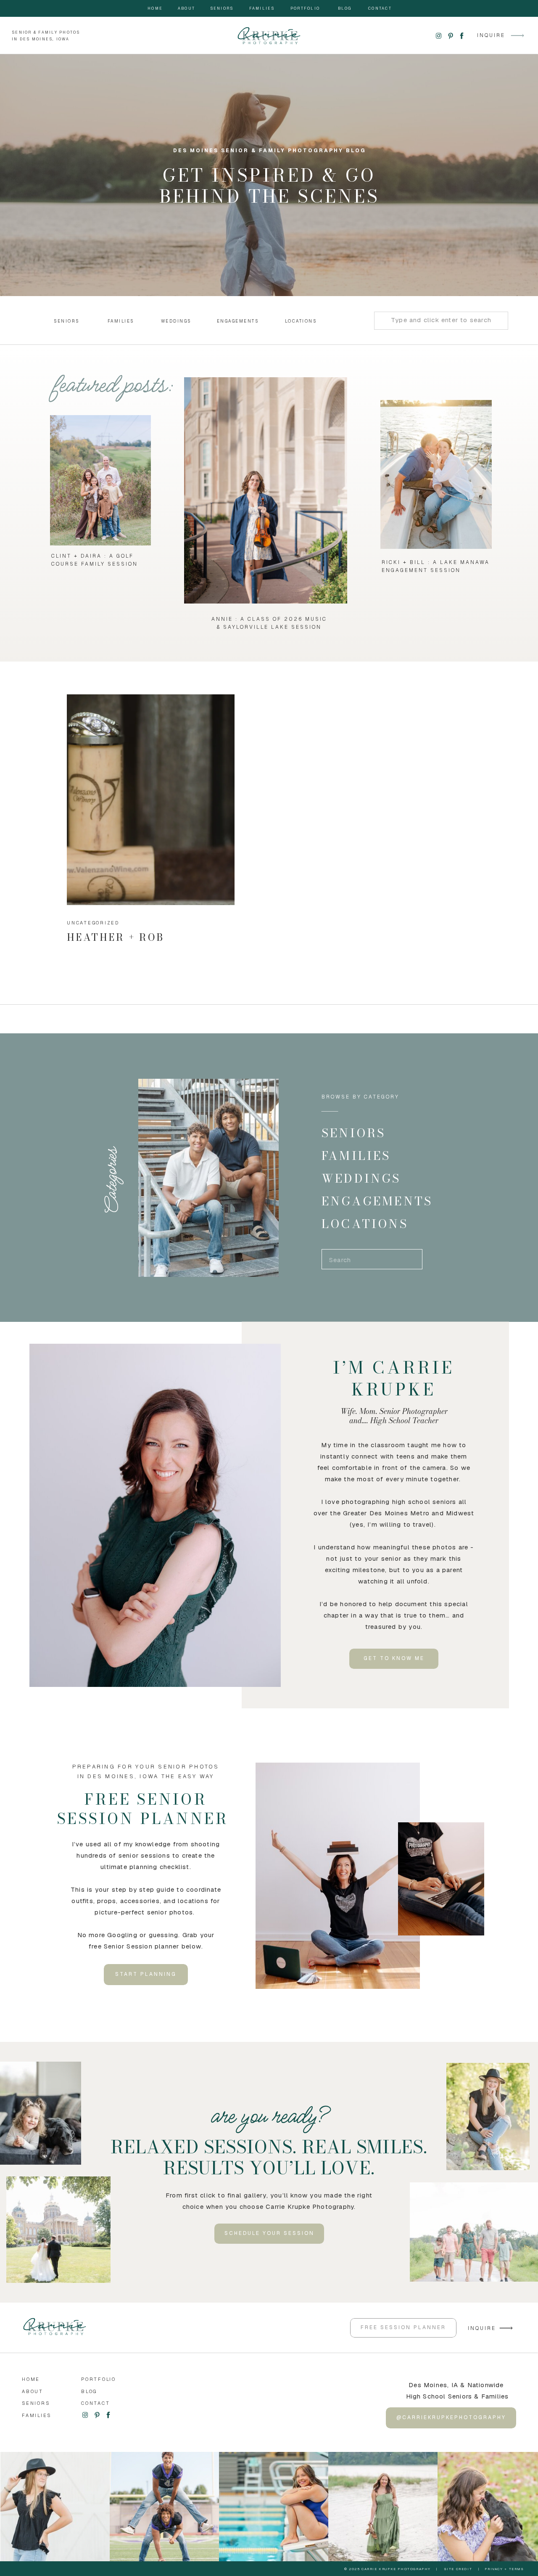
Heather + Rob (116, 937)
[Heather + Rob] (151, 800)
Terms (517, 2569)
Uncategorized (93, 923)
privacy (494, 2569)
